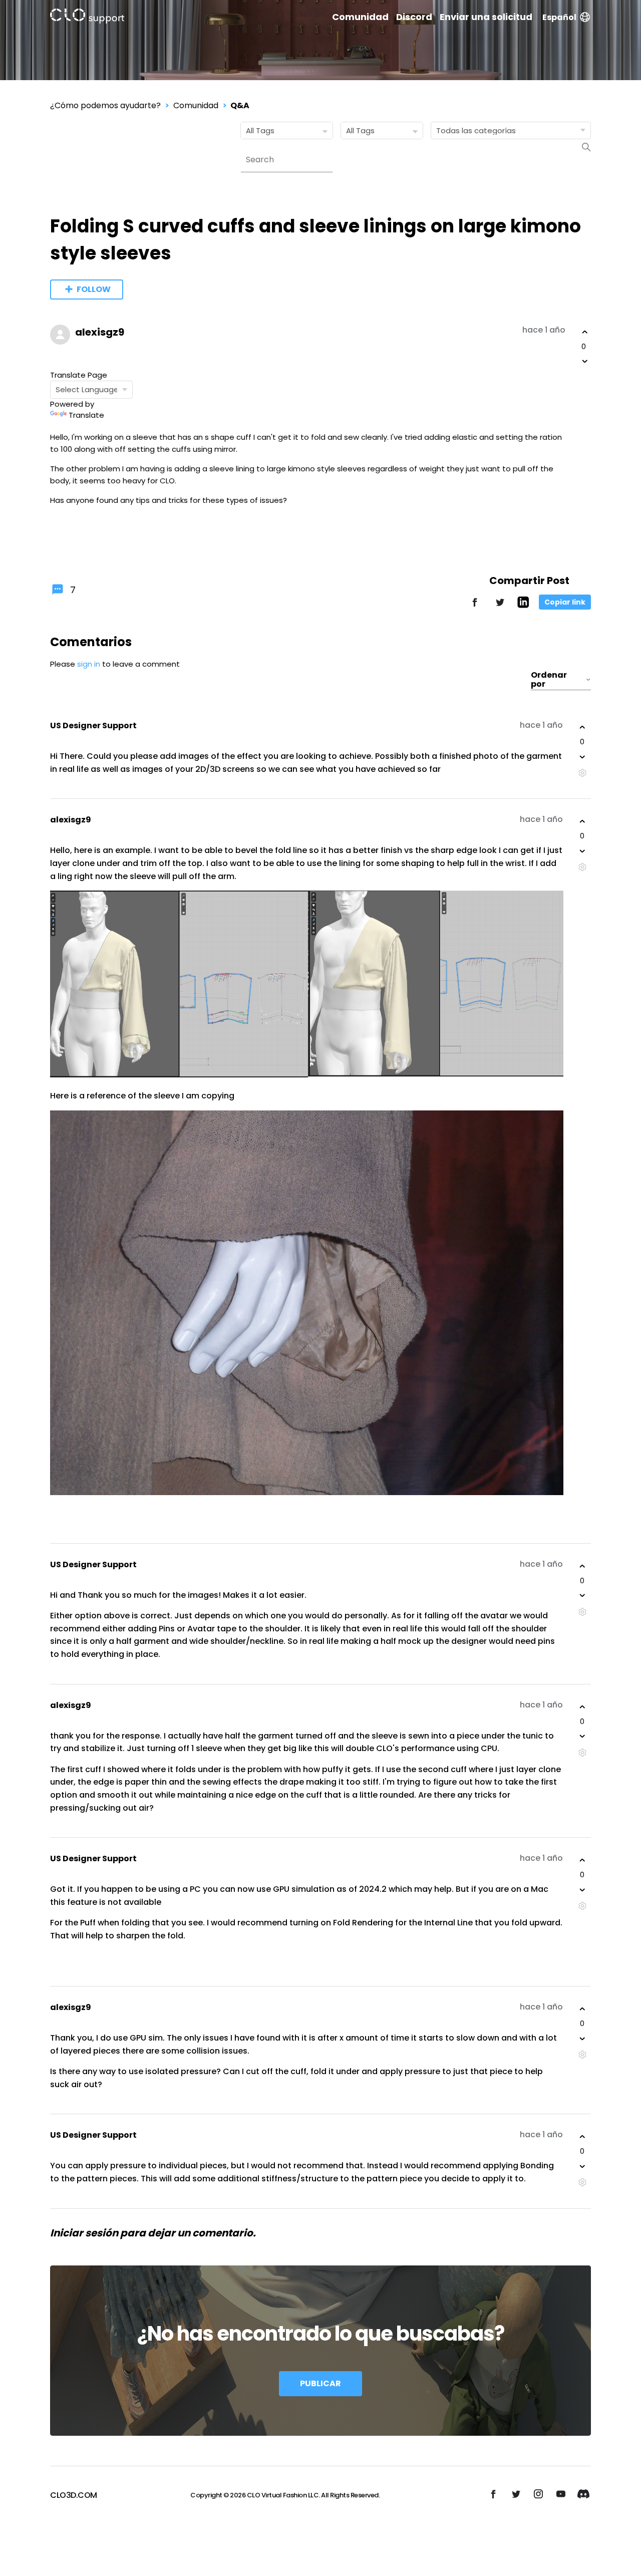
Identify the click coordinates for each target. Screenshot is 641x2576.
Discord (414, 17)
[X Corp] (500, 607)
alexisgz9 (100, 332)
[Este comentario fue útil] (582, 727)
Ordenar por (549, 680)
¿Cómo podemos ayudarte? (105, 105)
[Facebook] (475, 607)
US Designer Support (93, 726)
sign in (89, 664)
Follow (94, 289)
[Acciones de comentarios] (582, 773)
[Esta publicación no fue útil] (585, 361)
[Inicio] (87, 18)
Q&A (240, 105)
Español (559, 17)
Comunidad (360, 17)
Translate (86, 415)
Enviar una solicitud (486, 17)
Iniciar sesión (84, 2233)
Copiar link (565, 602)
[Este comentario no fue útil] (582, 757)
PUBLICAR (320, 2383)
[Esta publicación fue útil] (585, 332)
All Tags (260, 130)
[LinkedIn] (523, 605)
